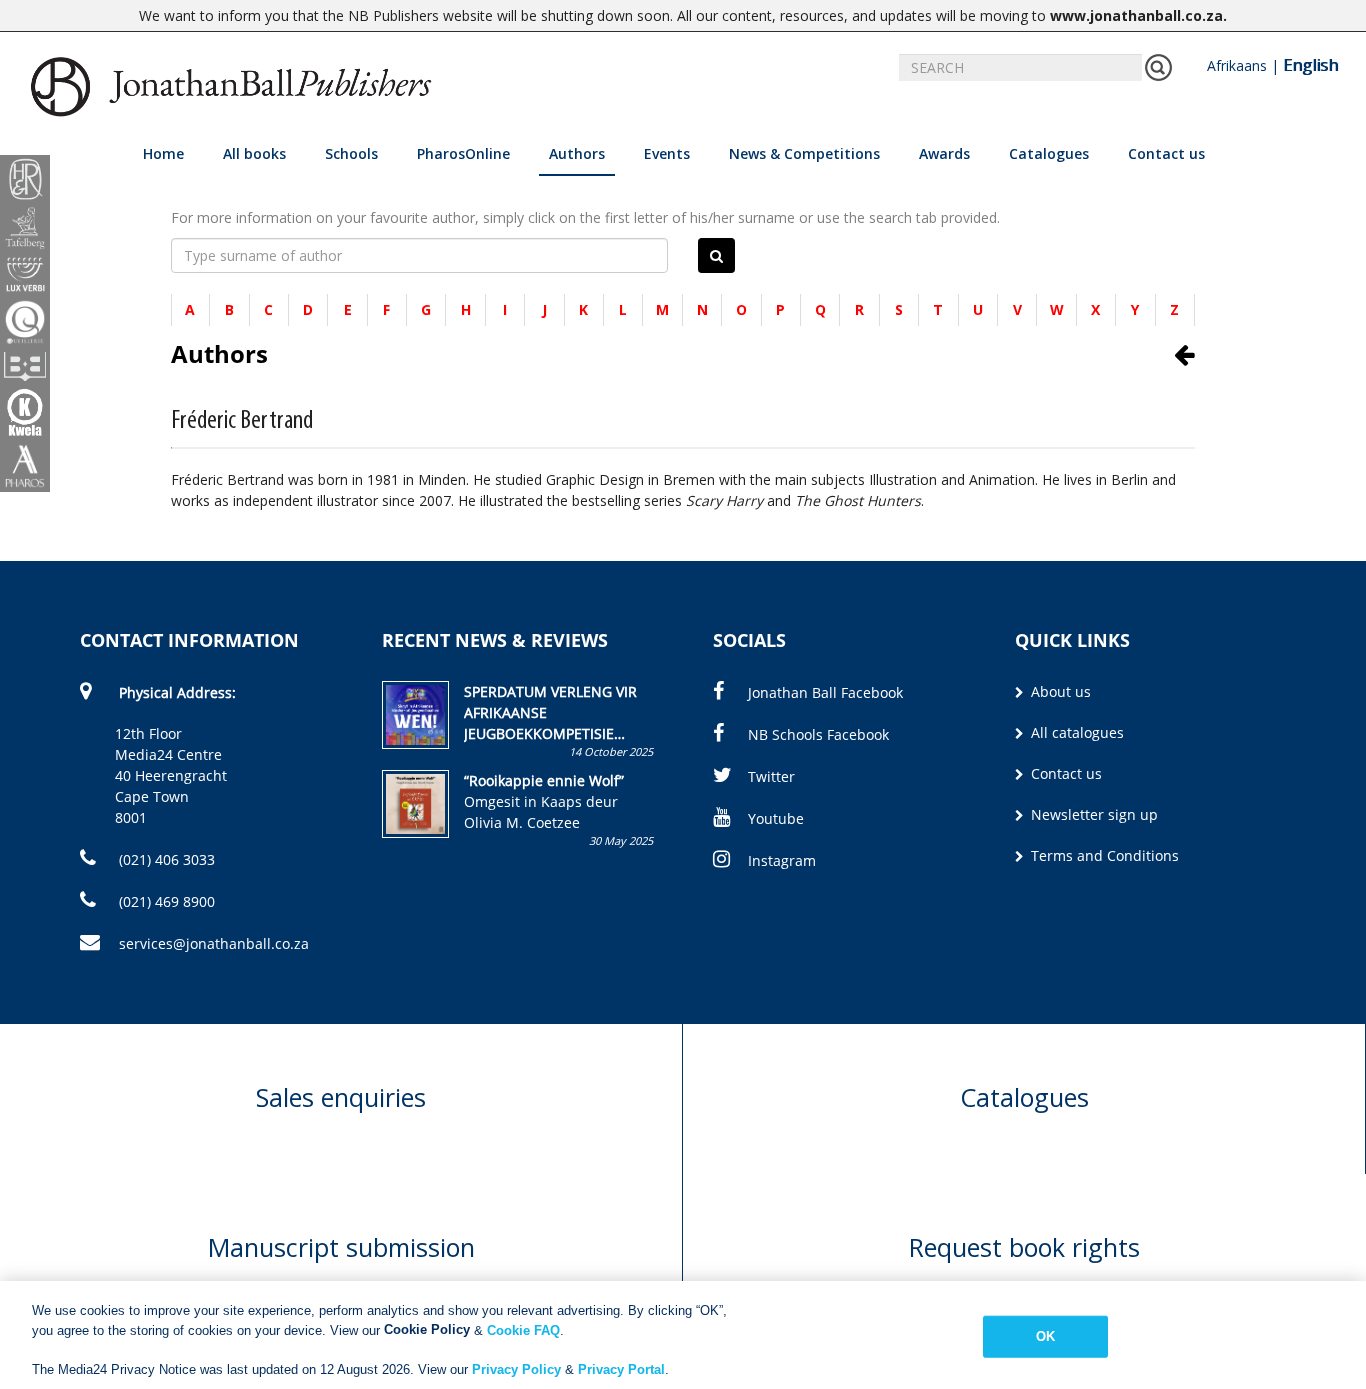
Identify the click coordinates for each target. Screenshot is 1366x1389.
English (1310, 65)
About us (1059, 691)
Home (163, 153)
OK (1045, 1336)
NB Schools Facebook (818, 734)
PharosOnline (463, 153)
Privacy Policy (516, 1368)
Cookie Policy (427, 1329)
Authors (577, 153)
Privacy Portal (621, 1368)
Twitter (771, 776)
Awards (944, 153)
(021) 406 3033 (165, 859)
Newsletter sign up (1092, 814)
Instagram (782, 860)
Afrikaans (1237, 65)
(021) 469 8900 (165, 901)
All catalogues (1075, 732)
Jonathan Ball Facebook (825, 692)
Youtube (776, 818)
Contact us (1166, 153)
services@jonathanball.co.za (214, 943)
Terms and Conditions (1103, 855)
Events (667, 153)
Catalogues (1049, 153)
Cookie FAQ (523, 1329)
